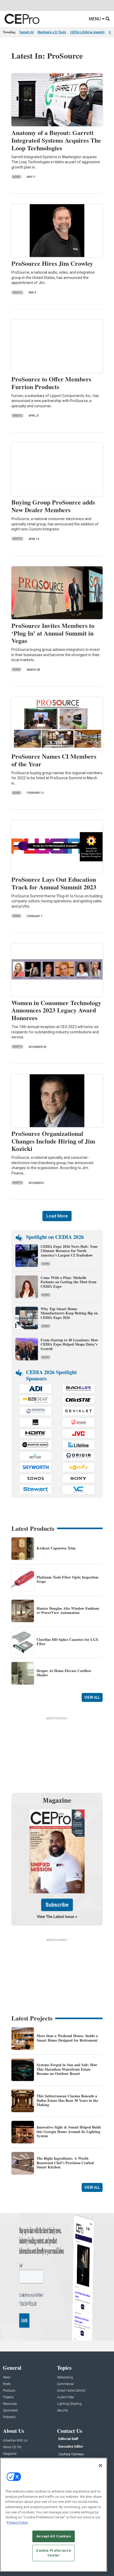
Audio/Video (65, 2397)
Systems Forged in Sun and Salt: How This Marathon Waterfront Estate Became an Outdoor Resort (67, 2069)
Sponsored (10, 2411)
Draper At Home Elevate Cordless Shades (64, 1673)
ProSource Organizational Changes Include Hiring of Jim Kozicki (53, 1141)
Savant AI (27, 32)
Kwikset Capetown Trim (56, 1548)
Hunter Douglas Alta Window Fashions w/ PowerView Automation (68, 1611)
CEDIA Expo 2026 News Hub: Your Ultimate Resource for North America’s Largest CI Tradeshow (69, 1251)
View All (92, 1697)
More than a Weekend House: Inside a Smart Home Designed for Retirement (67, 2038)
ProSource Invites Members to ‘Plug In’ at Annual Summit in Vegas (53, 633)
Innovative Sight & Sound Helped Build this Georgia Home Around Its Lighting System (69, 2132)
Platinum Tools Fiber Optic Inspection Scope (67, 1579)
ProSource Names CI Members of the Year (54, 760)
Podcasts (9, 2417)
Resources (10, 2404)
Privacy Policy (17, 2523)
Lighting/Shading (69, 2404)
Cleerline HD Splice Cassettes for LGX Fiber (67, 1642)
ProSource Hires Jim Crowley (52, 263)
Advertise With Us (15, 2441)
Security (63, 2411)
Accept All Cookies (54, 2536)
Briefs (17, 293)
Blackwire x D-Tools (52, 32)
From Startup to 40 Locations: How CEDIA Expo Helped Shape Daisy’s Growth (69, 1344)
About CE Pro (12, 2447)
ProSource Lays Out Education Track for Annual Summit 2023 (54, 883)
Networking (65, 2377)
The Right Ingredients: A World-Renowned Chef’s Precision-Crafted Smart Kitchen (65, 2163)
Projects (8, 2397)
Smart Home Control (71, 2391)
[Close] (100, 2466)
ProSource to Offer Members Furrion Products (51, 383)
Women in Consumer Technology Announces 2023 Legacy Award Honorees (56, 1010)
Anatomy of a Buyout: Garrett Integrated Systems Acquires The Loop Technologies (56, 140)
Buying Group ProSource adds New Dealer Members (53, 506)
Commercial (65, 2384)
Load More (57, 1216)
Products (9, 2391)
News (16, 177)
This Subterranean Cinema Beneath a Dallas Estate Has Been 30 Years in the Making (67, 2100)
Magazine (10, 2454)
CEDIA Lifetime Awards (87, 32)
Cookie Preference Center (54, 2553)
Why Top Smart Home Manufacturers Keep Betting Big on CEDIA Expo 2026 (69, 1313)
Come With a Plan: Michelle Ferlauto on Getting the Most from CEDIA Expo (69, 1282)
